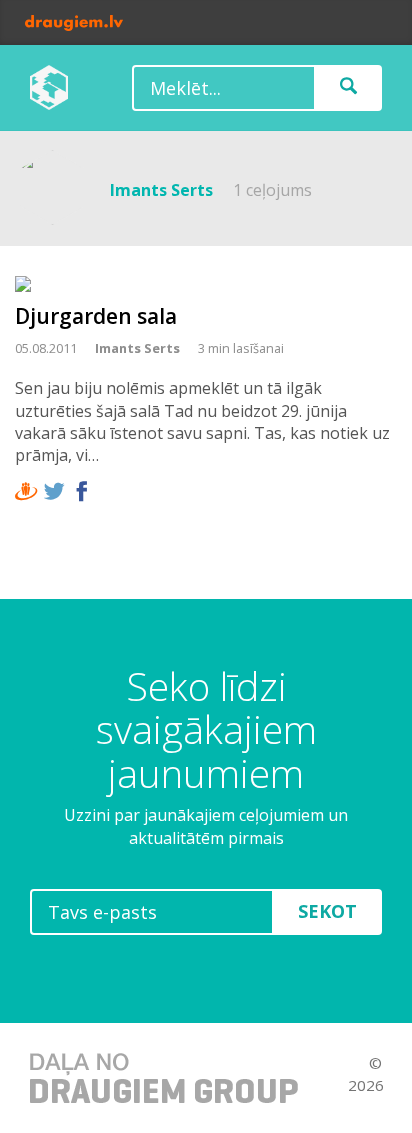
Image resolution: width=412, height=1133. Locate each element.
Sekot (327, 911)
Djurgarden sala (96, 316)
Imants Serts (137, 348)
